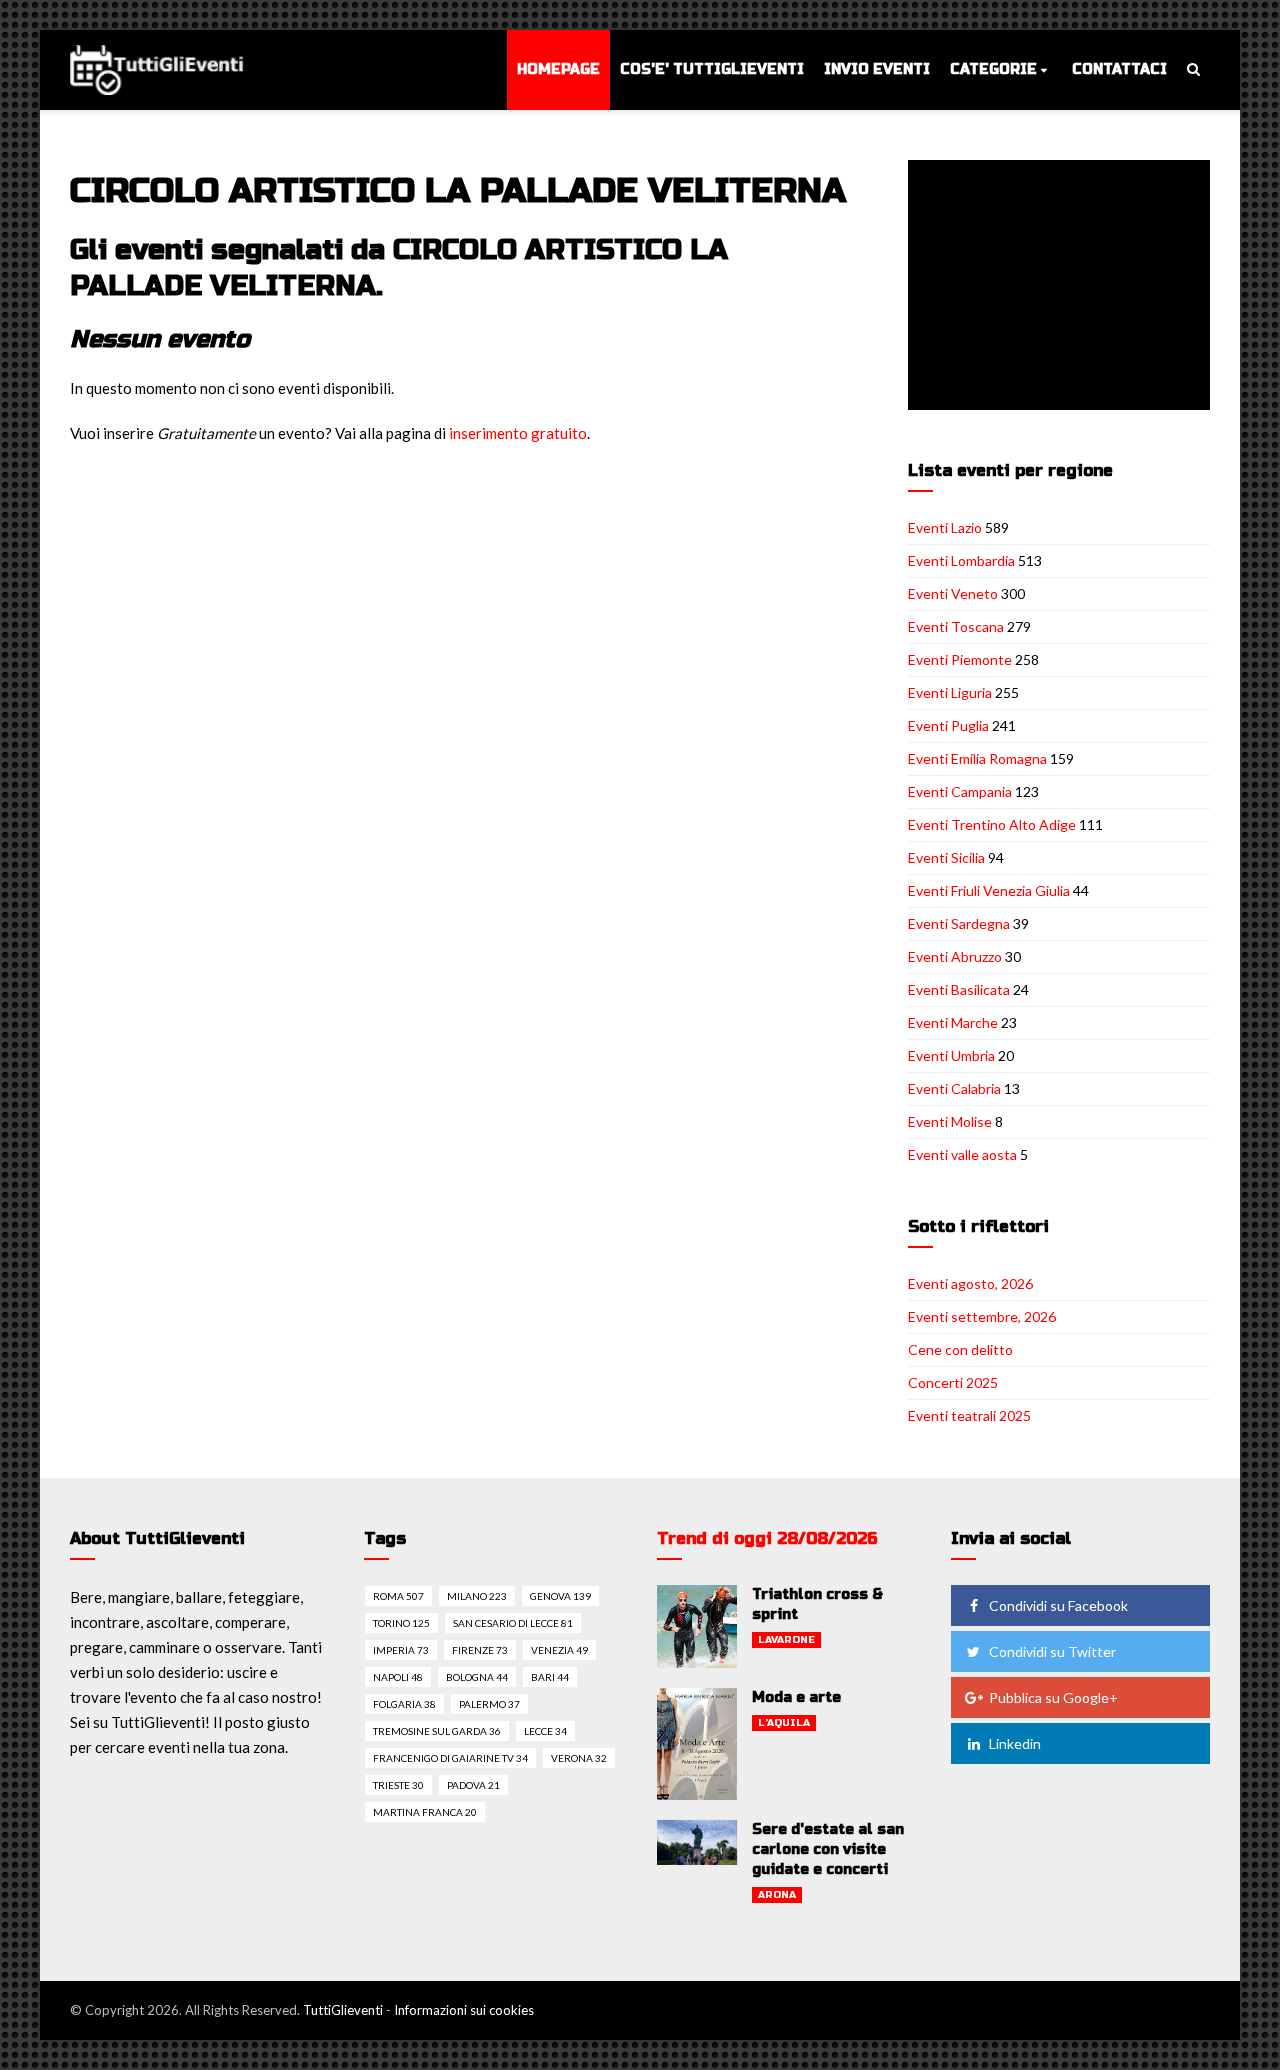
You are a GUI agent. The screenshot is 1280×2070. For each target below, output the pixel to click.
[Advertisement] (1063, 287)
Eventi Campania (960, 791)
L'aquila (784, 1723)
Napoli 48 (398, 1677)
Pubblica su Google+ (1053, 1697)
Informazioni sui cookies (464, 2010)
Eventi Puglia (948, 725)
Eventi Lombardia (961, 560)
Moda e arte (796, 1697)
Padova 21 (473, 1785)
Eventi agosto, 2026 (970, 1283)
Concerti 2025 (953, 1382)
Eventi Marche (953, 1022)
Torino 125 (401, 1623)
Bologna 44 (477, 1677)
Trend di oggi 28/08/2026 (767, 1538)
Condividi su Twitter (1052, 1651)
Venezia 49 (559, 1650)
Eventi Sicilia (946, 857)
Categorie (993, 69)
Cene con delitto (960, 1349)
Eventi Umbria (951, 1055)
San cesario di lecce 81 (513, 1623)
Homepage (558, 69)
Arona (777, 1895)
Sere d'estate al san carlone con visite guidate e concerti (828, 1849)
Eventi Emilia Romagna (977, 758)
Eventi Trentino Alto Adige (992, 824)
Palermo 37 (489, 1704)
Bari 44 (550, 1677)
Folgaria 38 (404, 1704)
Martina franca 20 (425, 1812)
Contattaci (1119, 69)
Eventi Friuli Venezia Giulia (989, 890)
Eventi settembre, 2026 (982, 1316)
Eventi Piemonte (960, 659)
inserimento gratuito (518, 433)
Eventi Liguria (950, 692)
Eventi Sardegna (959, 923)
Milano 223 (477, 1596)
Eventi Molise (950, 1121)
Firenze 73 (480, 1650)
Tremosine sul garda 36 (437, 1731)
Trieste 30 (398, 1785)
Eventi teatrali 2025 (969, 1415)
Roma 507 (398, 1596)
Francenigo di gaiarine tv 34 (450, 1758)
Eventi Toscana (956, 626)
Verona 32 (579, 1758)
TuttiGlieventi (343, 2010)
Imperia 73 (401, 1650)
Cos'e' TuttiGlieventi (712, 69)
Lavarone (786, 1640)
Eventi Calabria (954, 1088)
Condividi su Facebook (1058, 1605)
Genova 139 (560, 1596)
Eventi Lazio (945, 527)
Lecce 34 (545, 1731)
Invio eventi (877, 69)
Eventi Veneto (953, 593)
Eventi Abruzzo (955, 956)
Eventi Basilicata (959, 989)
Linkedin (1015, 1743)
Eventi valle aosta (962, 1154)
